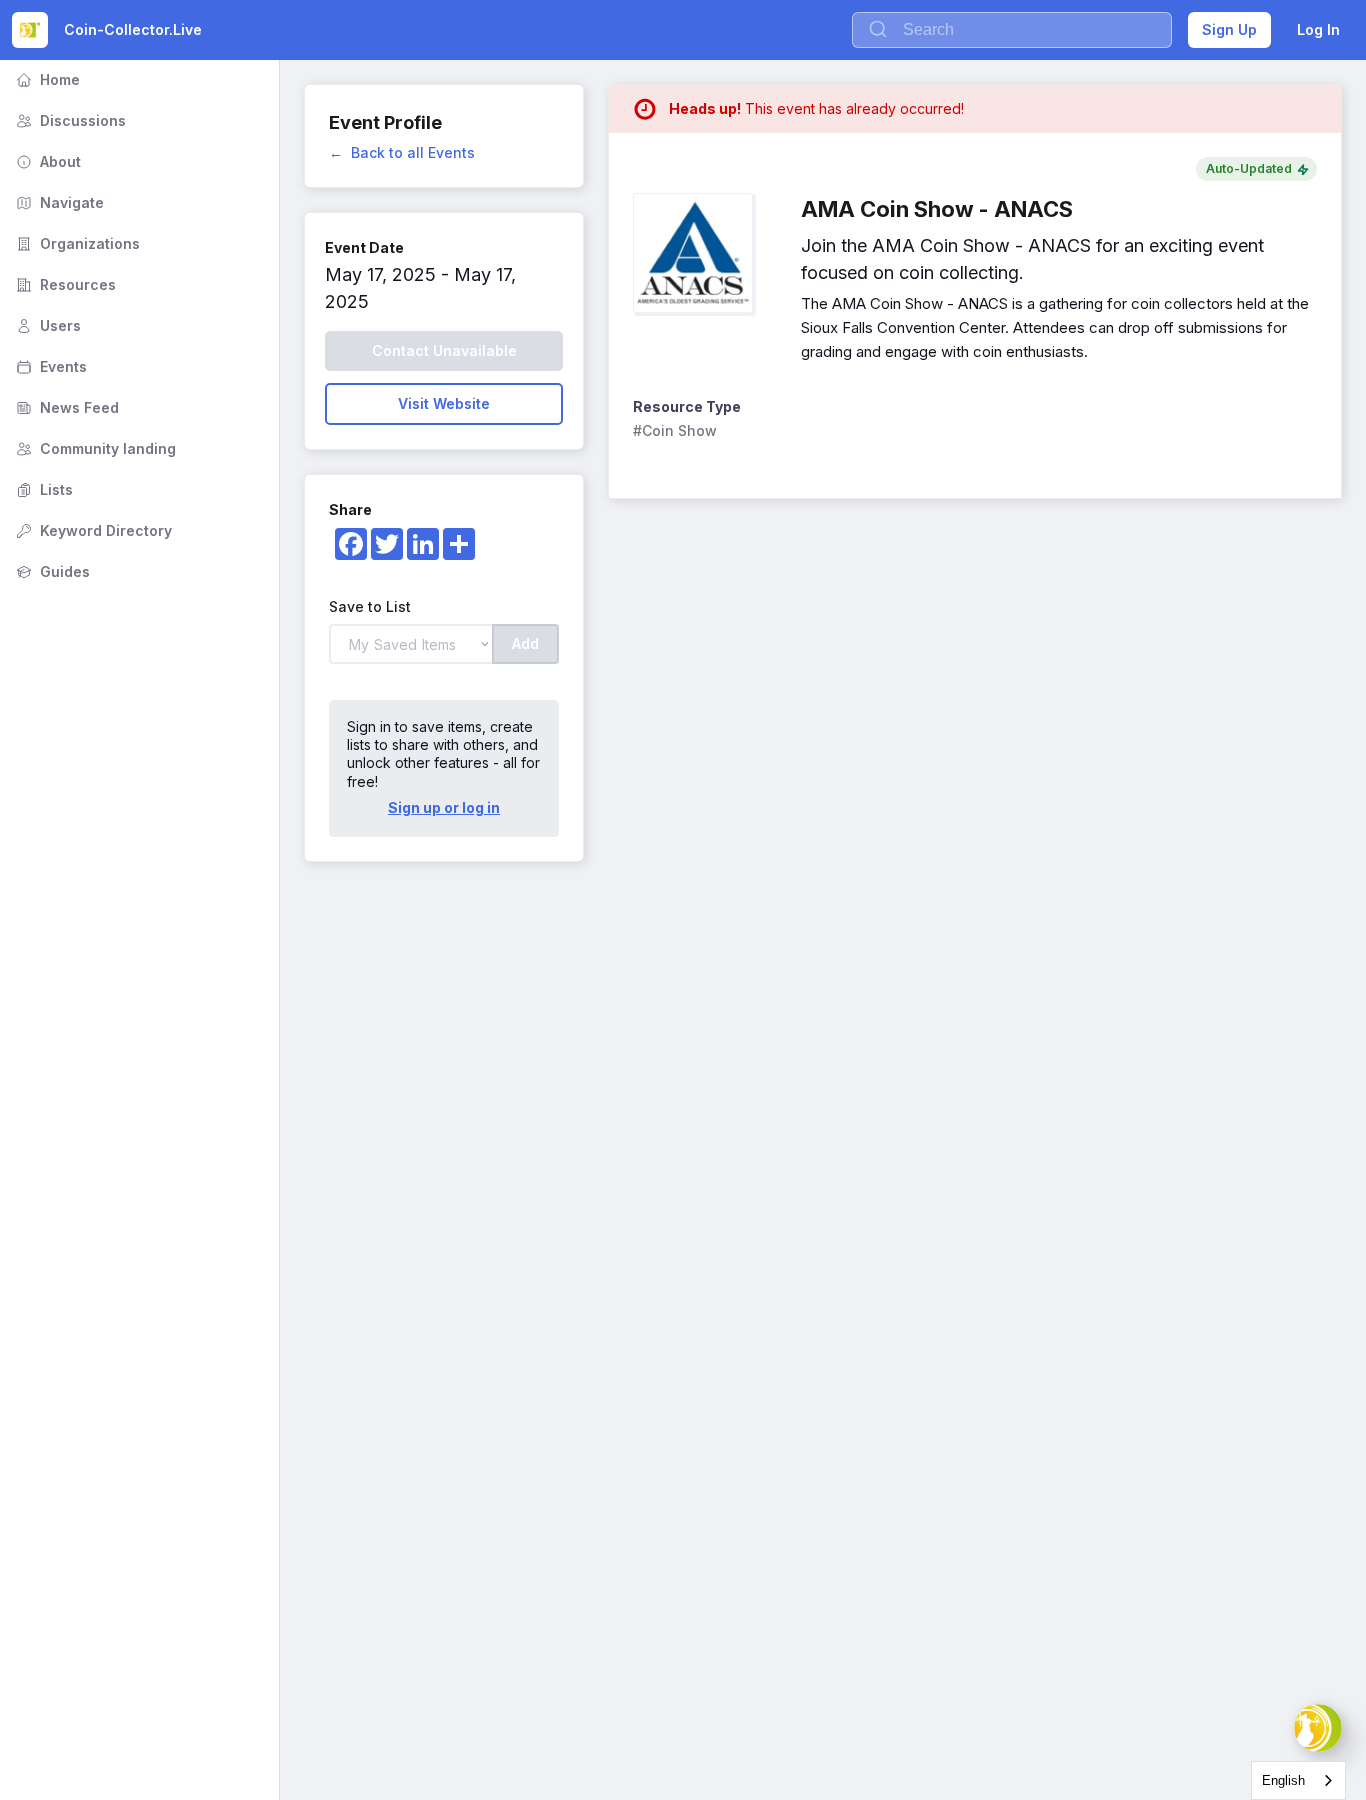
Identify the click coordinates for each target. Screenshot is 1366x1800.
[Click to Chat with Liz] (1318, 1728)
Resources (64, 284)
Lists (42, 489)
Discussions (69, 120)
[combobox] (1298, 1780)
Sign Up (1229, 29)
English (1283, 1780)
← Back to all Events (402, 152)
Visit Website (444, 403)
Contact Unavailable (444, 350)
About (46, 161)
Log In (1318, 29)
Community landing (94, 448)
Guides (51, 571)
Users (46, 325)
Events (49, 366)
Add (525, 643)
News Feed (65, 407)
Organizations (76, 243)
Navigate (58, 202)
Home (46, 79)
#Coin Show (675, 430)
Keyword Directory (92, 530)
